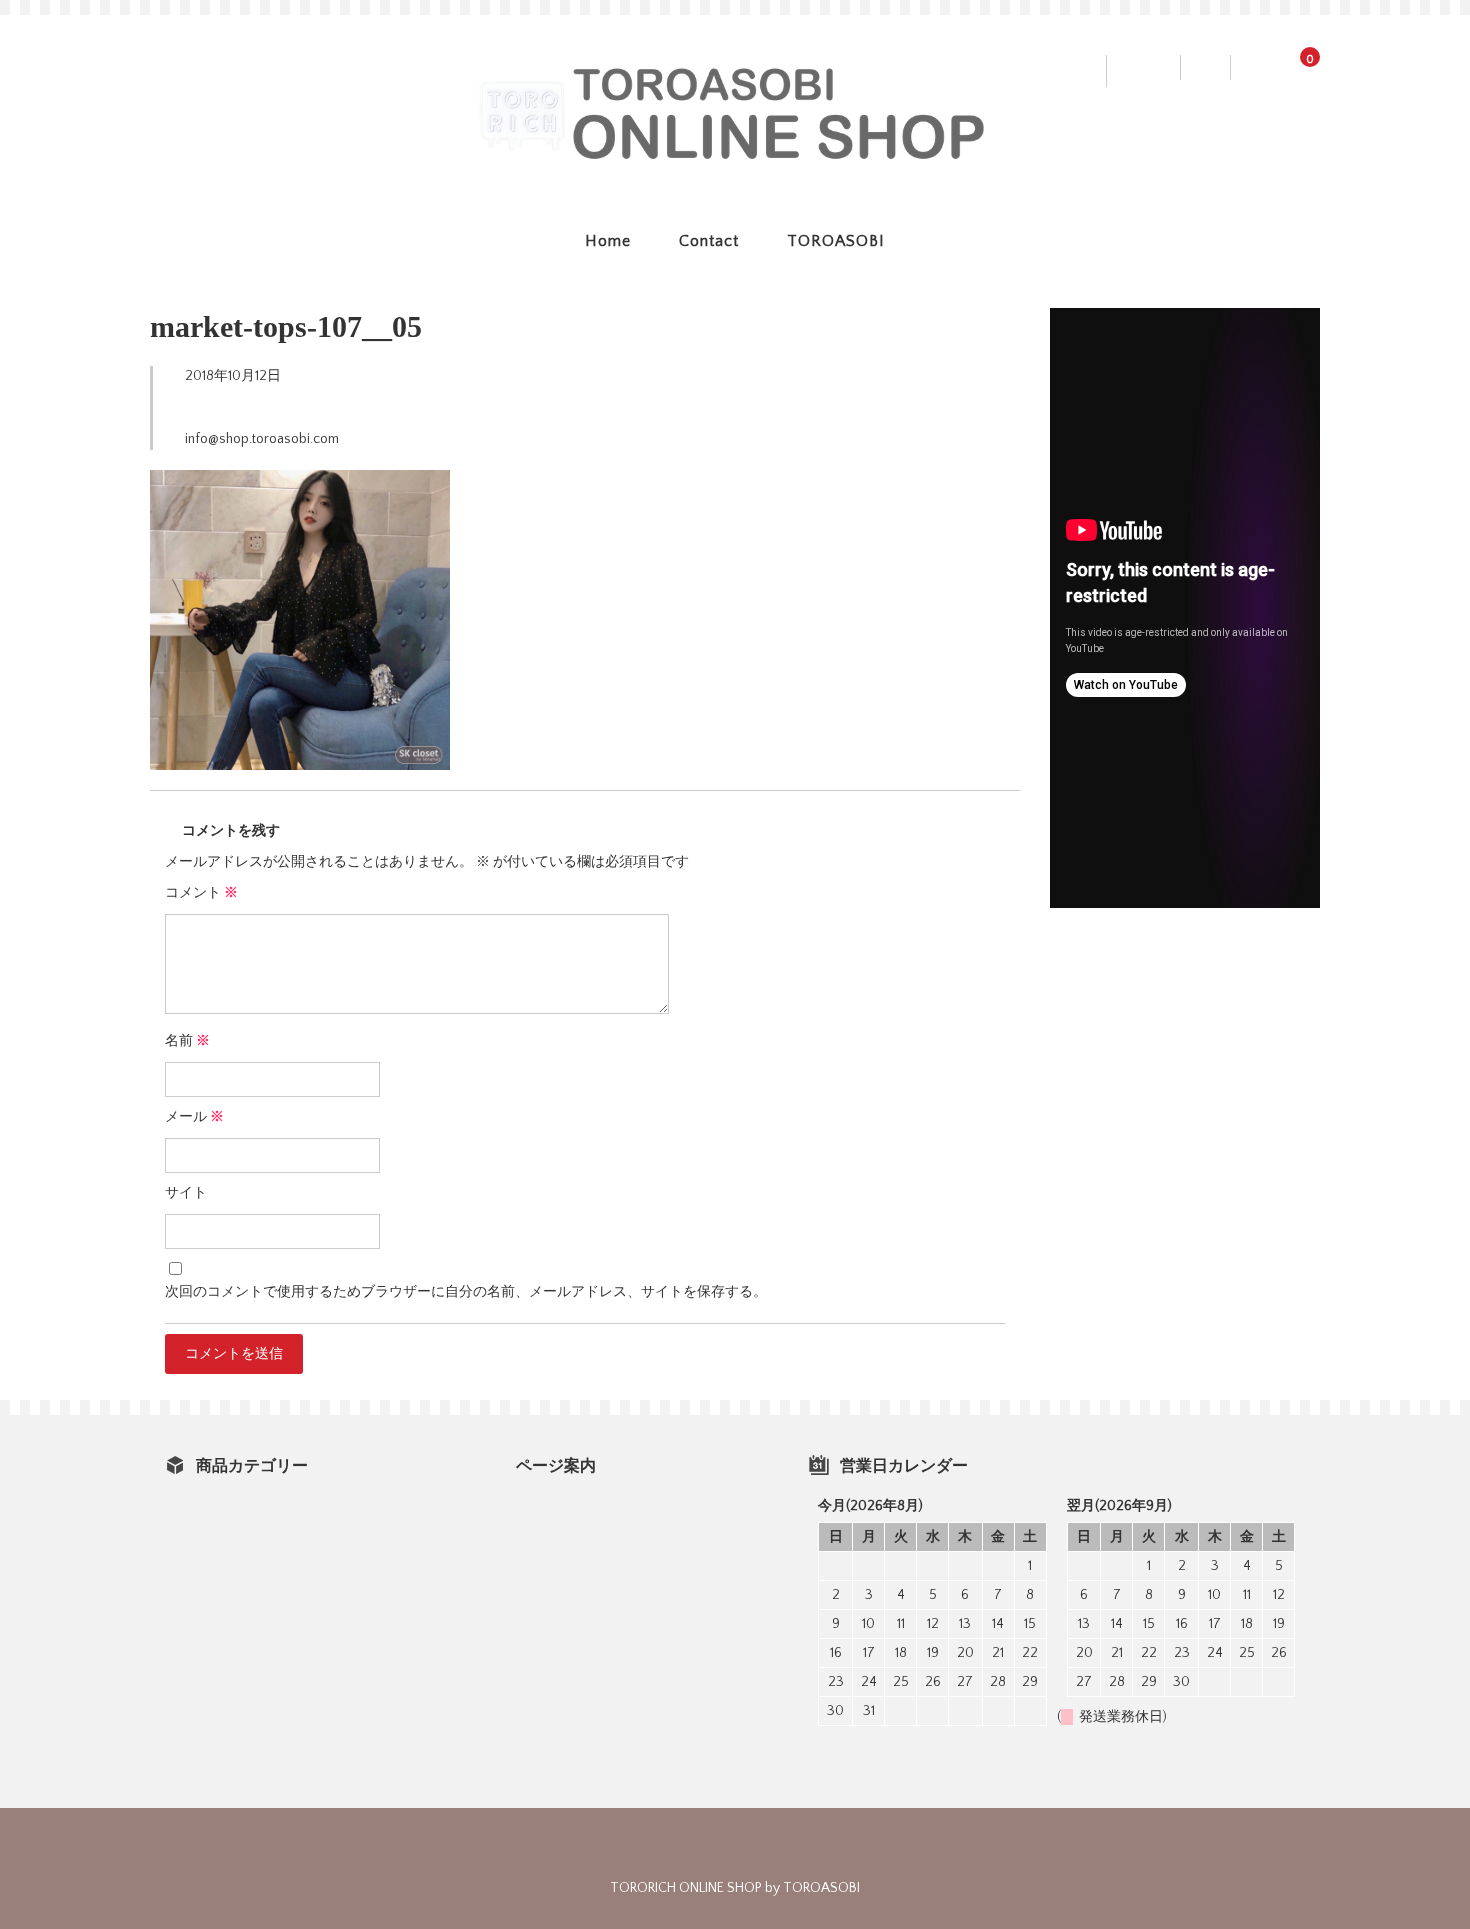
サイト (186, 1193)
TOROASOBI (836, 241)
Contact (709, 241)
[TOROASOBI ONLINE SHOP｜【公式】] (735, 154)
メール (194, 1117)
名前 (187, 1041)
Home (608, 241)
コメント (201, 893)
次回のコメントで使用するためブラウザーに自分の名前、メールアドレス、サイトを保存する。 (466, 1292)
